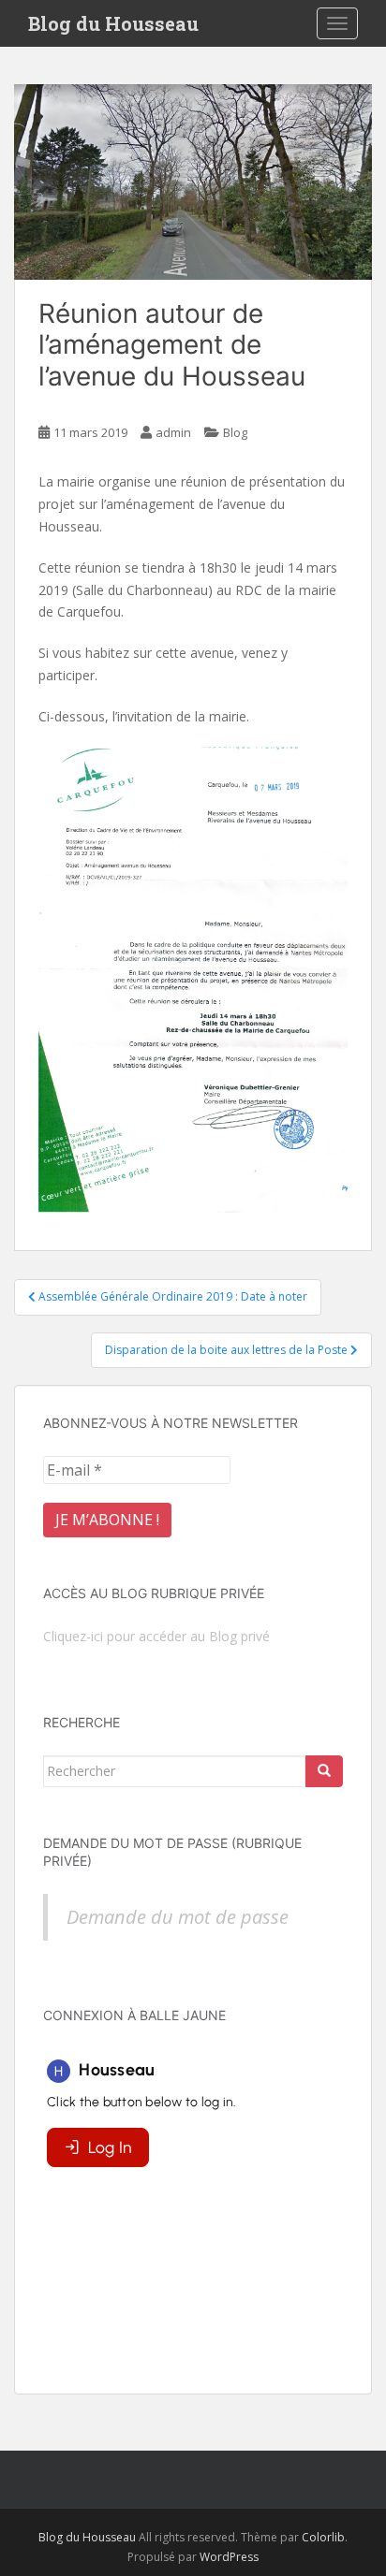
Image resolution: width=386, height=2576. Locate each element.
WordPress (229, 2557)
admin (173, 432)
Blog (235, 432)
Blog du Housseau (113, 23)
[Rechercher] (324, 1771)
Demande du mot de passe (178, 1917)
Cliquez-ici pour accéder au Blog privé (156, 1636)
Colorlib (323, 2537)
